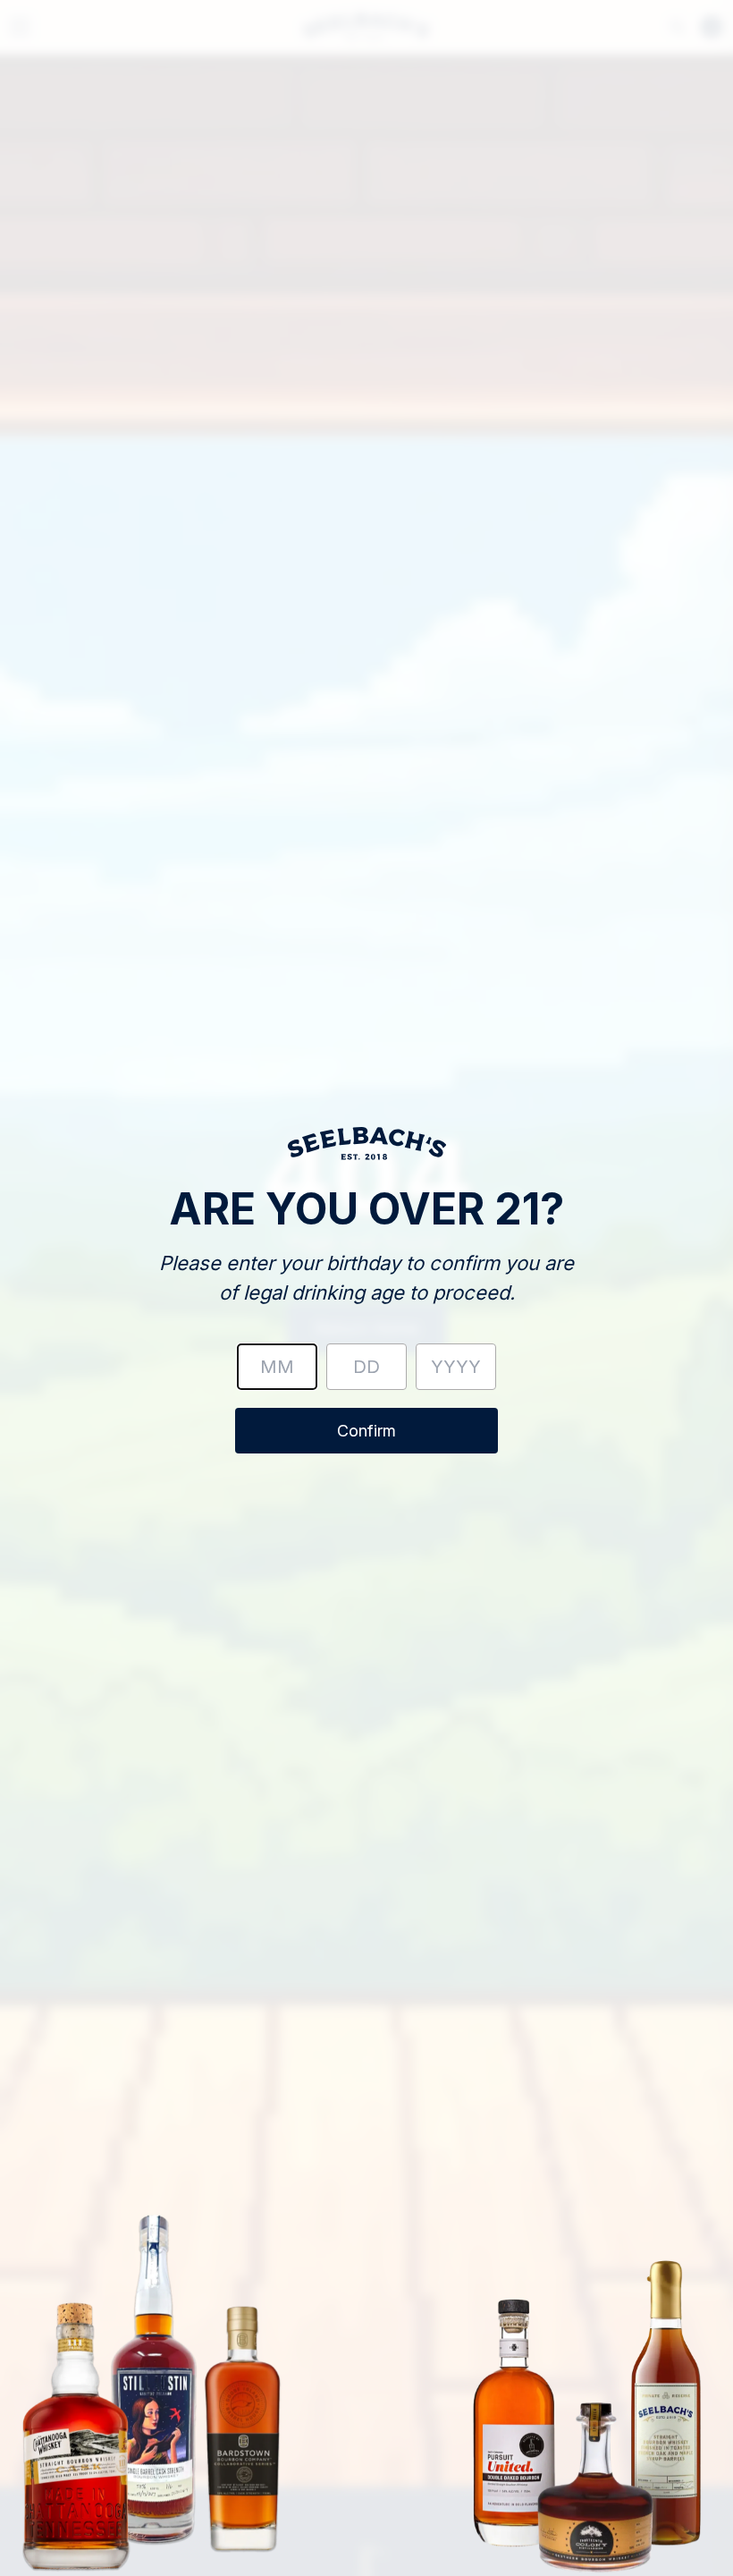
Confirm (366, 1431)
